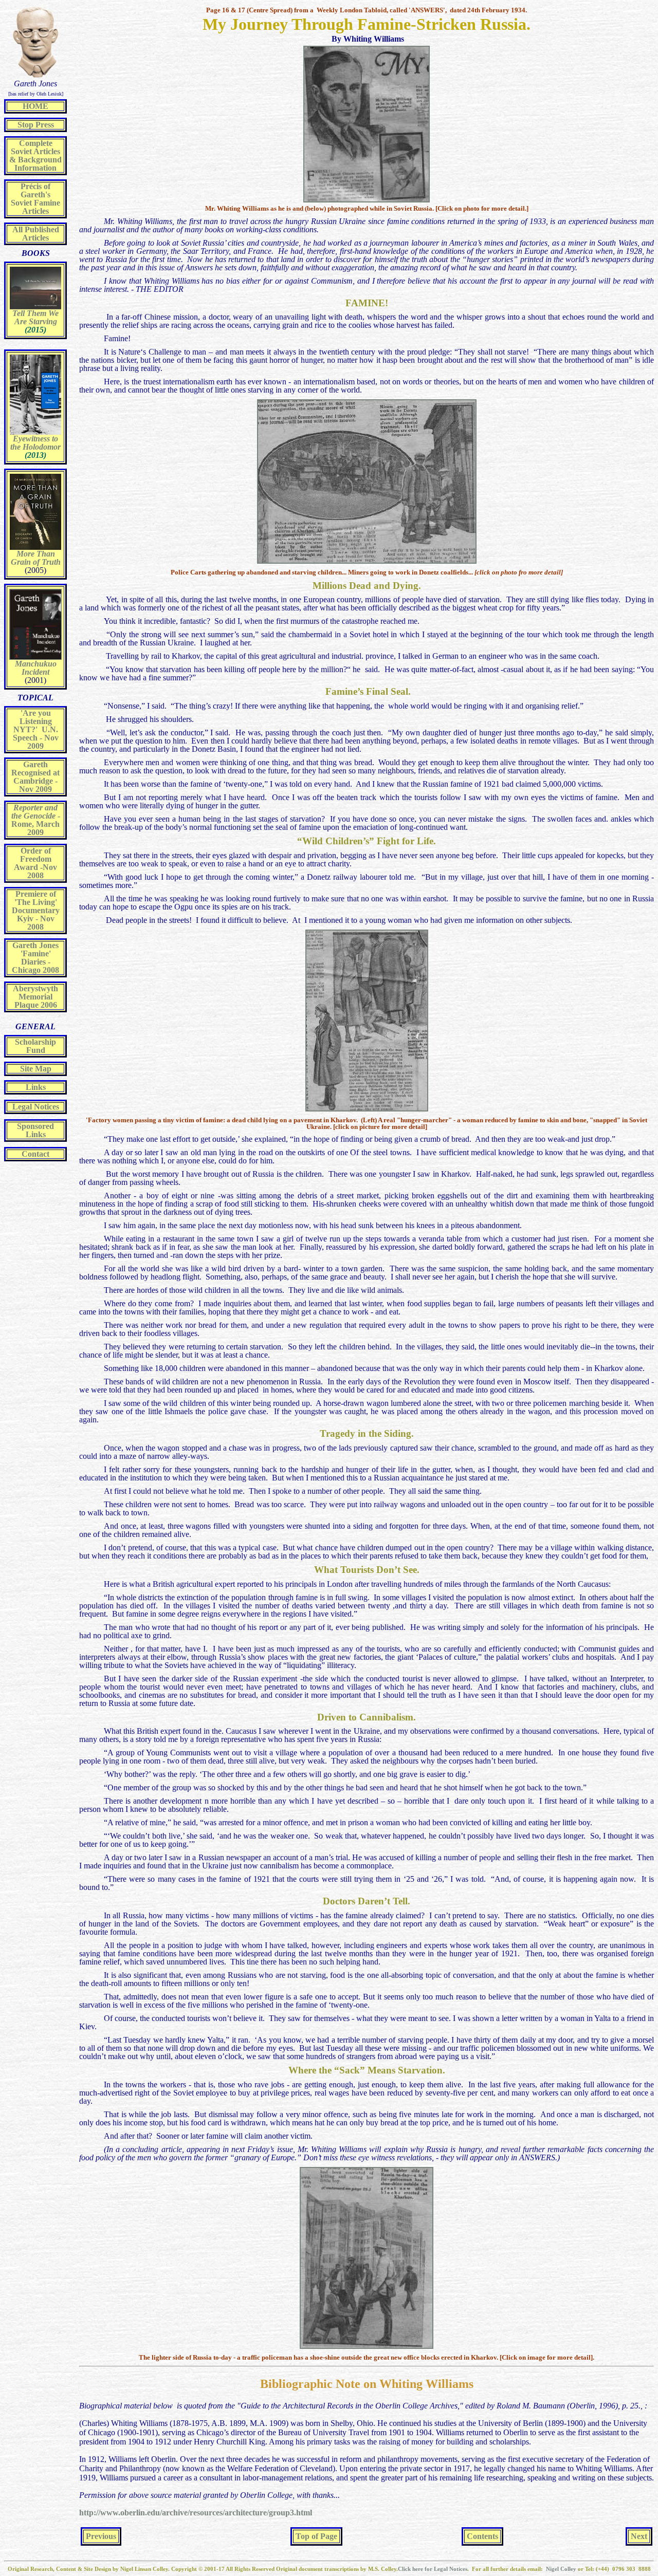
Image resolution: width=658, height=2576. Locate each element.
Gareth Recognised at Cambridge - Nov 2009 (35, 777)
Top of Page (316, 2536)
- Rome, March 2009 (36, 820)
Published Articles (41, 234)
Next (639, 2536)
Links (36, 1087)
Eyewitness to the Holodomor (35, 443)
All (17, 229)
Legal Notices (36, 1107)
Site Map (36, 1069)
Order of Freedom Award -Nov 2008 (35, 863)
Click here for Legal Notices (433, 2569)
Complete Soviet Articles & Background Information (35, 155)
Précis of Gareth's (35, 190)
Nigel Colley (562, 2569)
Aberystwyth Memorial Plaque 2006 (35, 997)
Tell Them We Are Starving (35, 317)
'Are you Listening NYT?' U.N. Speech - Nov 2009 (36, 729)
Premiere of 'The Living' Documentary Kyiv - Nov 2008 (36, 910)
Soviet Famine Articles (35, 207)
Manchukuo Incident (36, 668)
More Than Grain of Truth (36, 558)
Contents (482, 2536)
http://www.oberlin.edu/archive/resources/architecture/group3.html (196, 2513)
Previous (101, 2536)
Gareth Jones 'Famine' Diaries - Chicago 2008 (35, 958)
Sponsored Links (35, 1130)
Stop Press (36, 125)
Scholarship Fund (35, 1046)
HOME (35, 106)
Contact (35, 1154)
